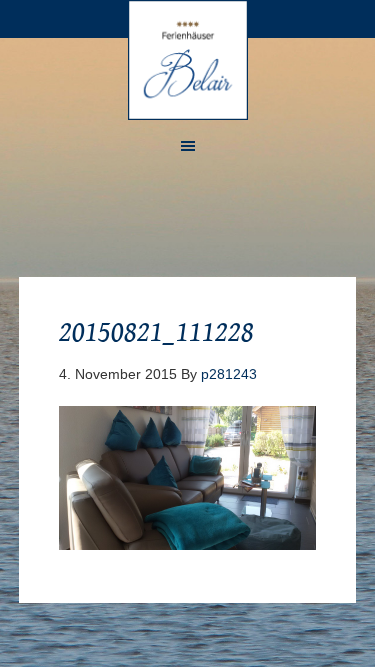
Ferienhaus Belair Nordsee (188, 60)
